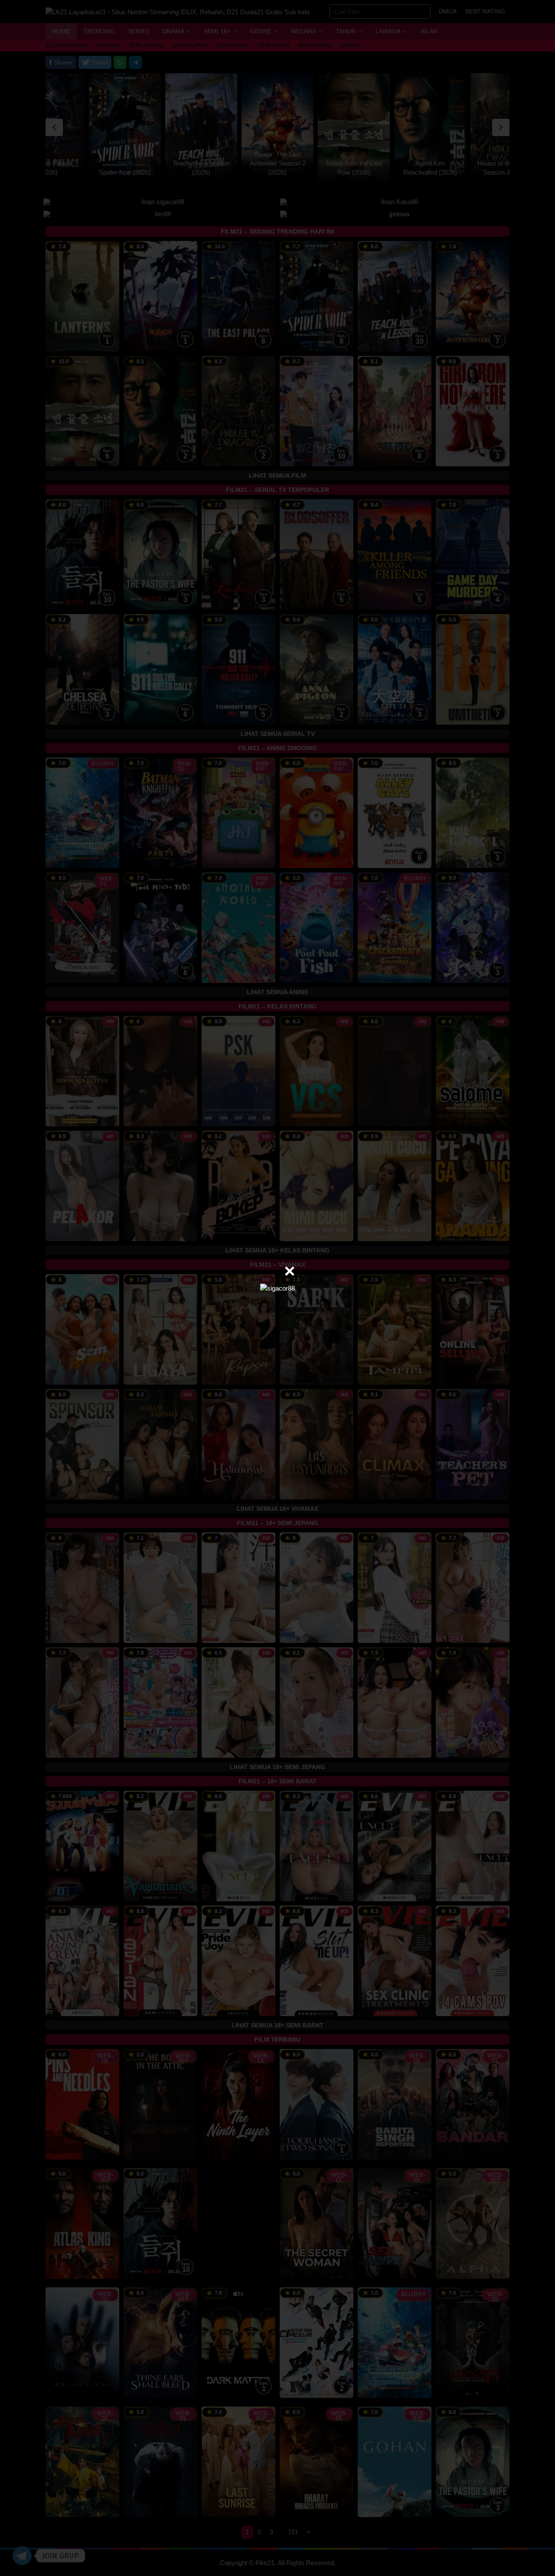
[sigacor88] (277, 1288)
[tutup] (290, 1271)
